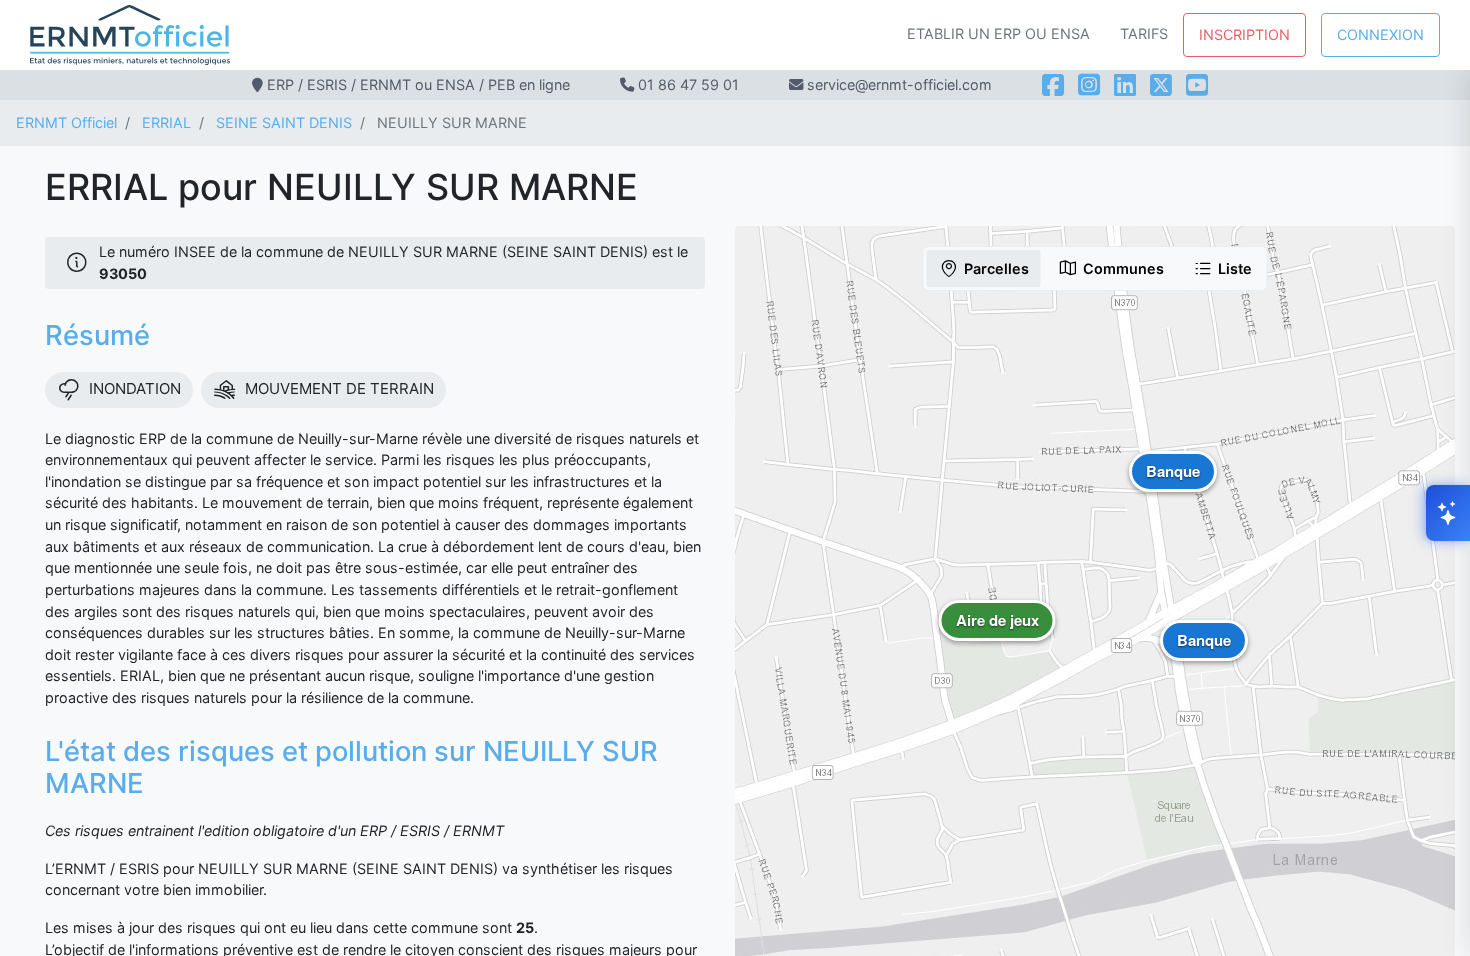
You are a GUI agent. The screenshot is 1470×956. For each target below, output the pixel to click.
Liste (1235, 268)
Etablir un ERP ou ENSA (998, 33)
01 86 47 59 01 (688, 84)
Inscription (1244, 34)
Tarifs (1144, 33)
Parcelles (996, 268)
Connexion (1380, 34)
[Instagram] (1089, 85)
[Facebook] (1053, 85)
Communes (1123, 268)
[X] (1161, 85)
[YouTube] (1197, 85)
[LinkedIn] (1125, 85)
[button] (997, 635)
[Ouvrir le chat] (1448, 513)
